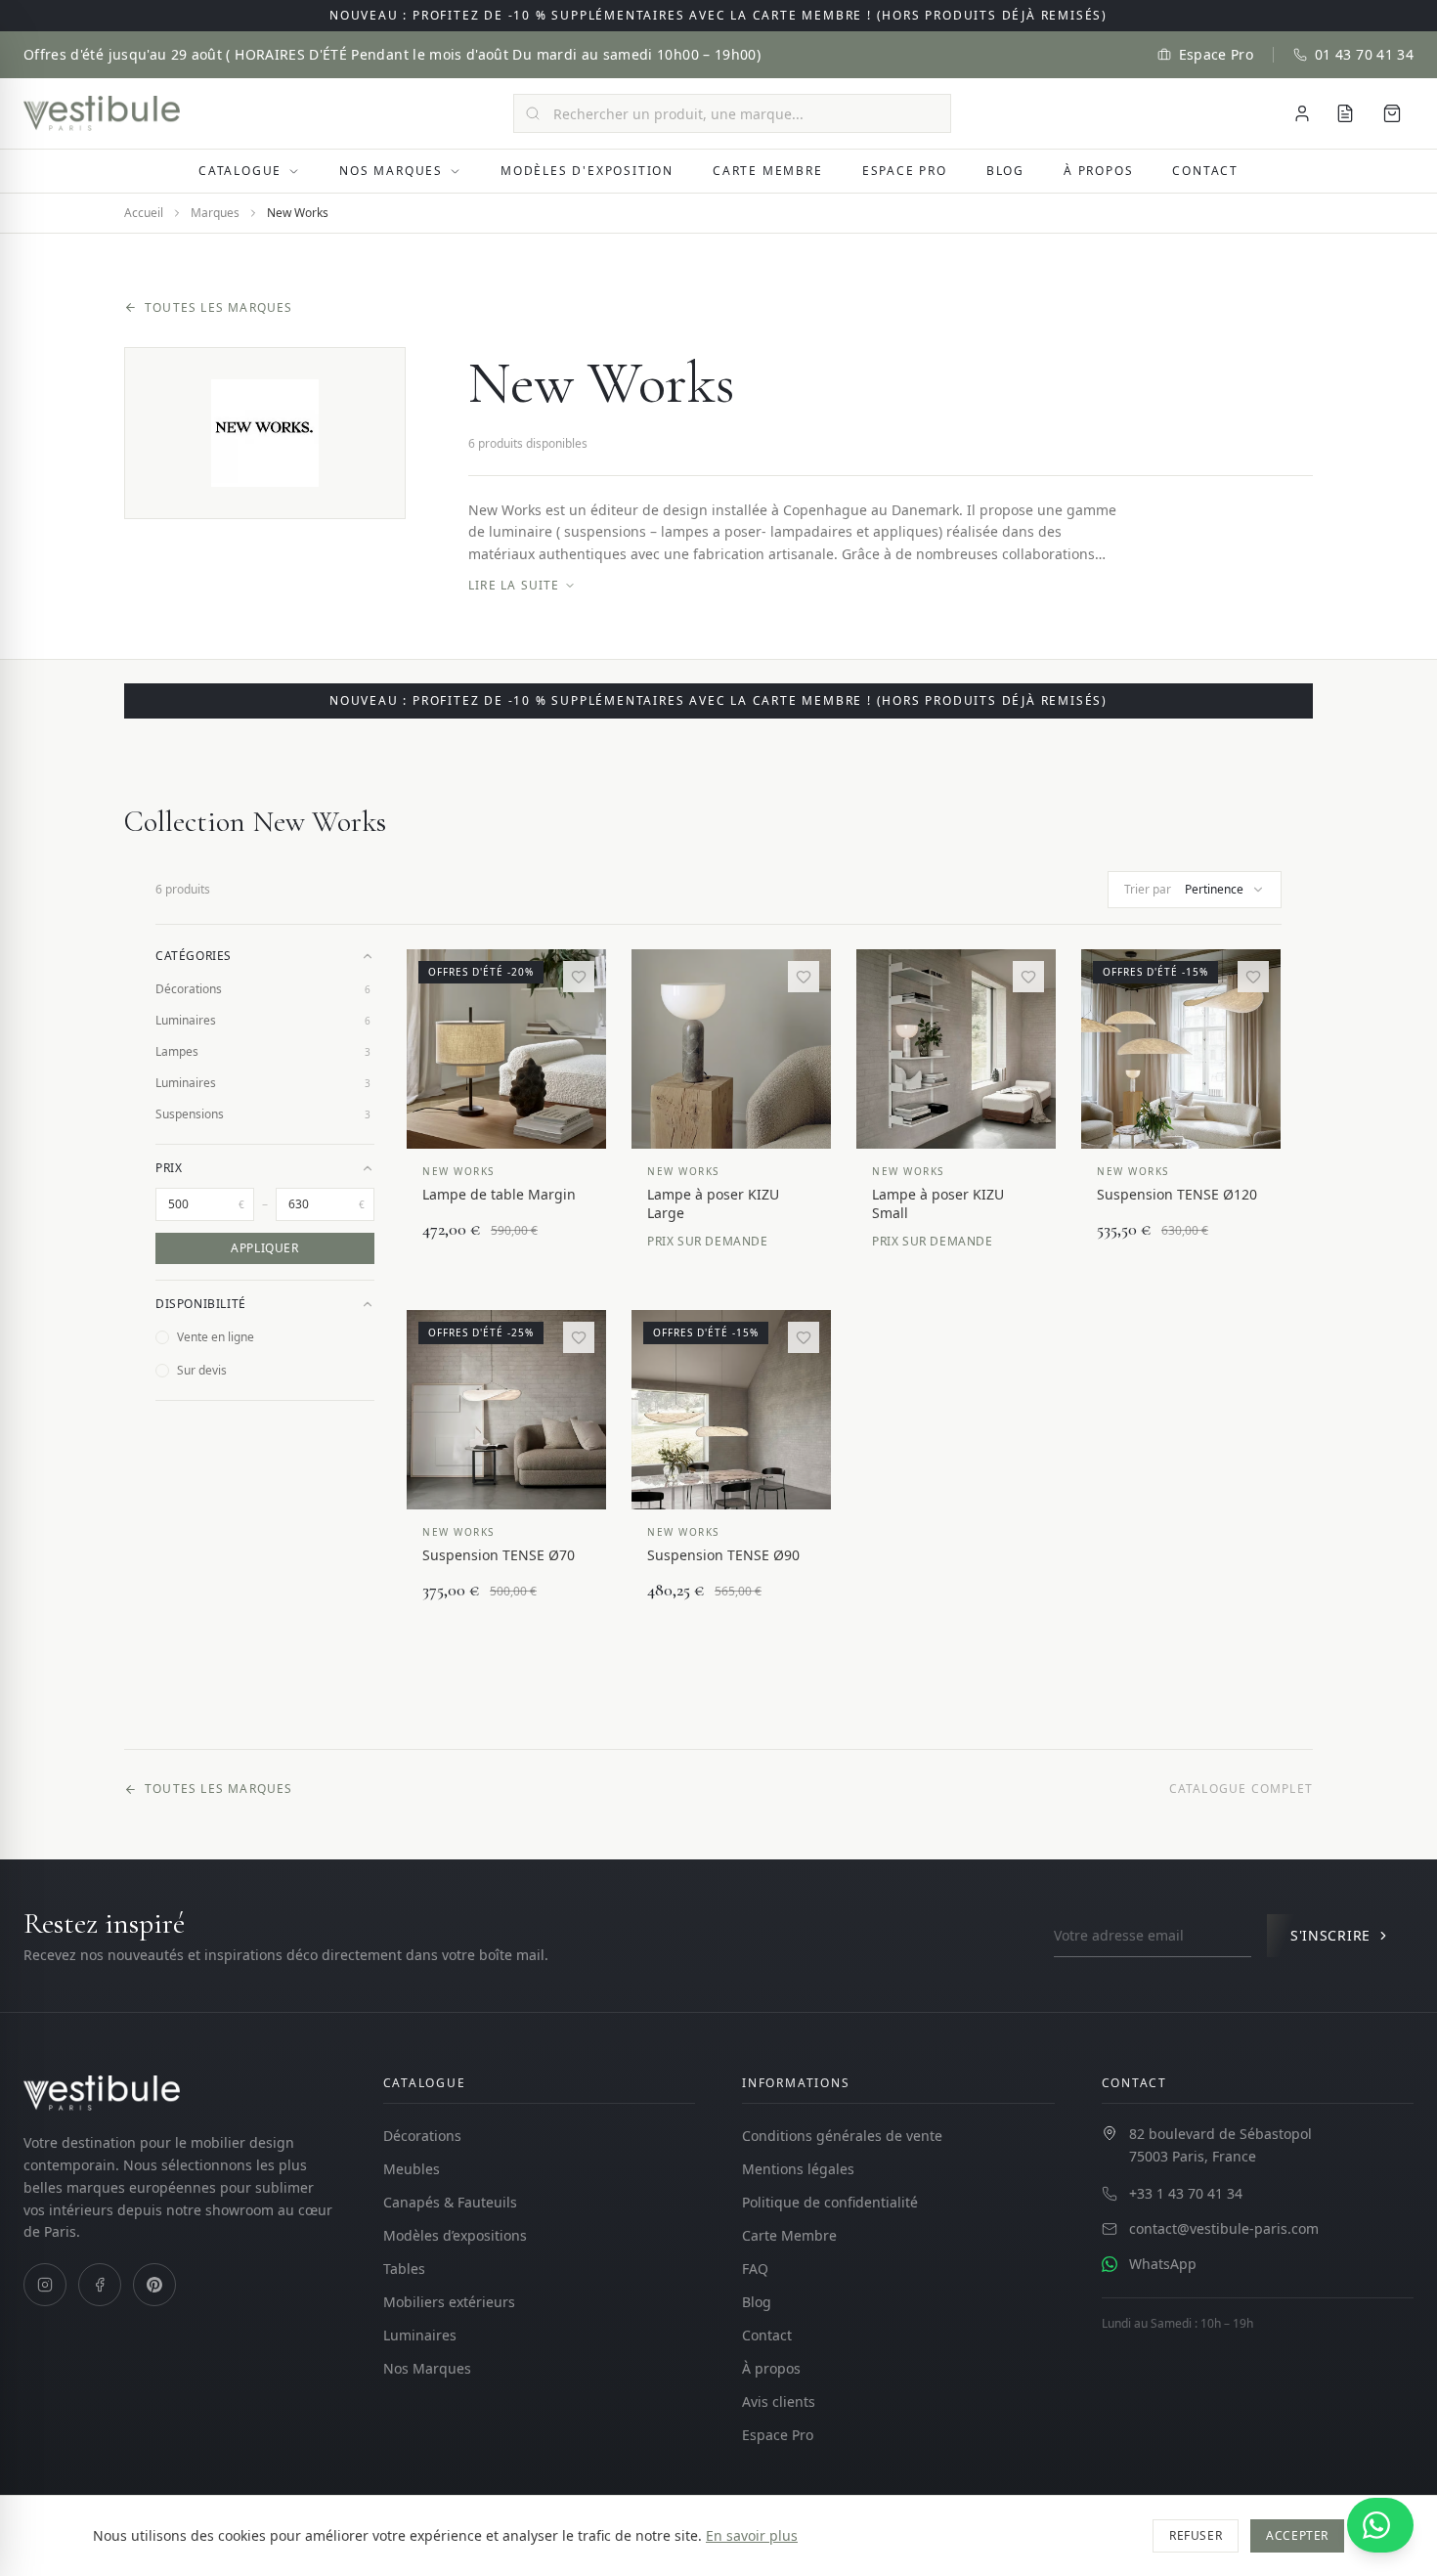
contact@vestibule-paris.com (1224, 2228)
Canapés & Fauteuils (450, 2202)
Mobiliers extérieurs (449, 2302)
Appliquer (264, 1248)
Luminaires (420, 2335)
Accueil (144, 213)
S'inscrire (1330, 1935)
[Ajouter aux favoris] (579, 977)
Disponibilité (201, 1304)
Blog (1005, 171)
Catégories (194, 956)
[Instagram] (45, 2285)
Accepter (1297, 2535)
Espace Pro (1217, 54)
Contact (1205, 171)
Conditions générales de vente (842, 2136)
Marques (215, 213)
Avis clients (779, 2401)
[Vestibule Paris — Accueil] (102, 113)
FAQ (755, 2269)
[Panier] (1392, 113)
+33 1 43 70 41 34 (1186, 2193)
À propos (1098, 171)
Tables (404, 2269)
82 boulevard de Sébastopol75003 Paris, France (1220, 2145)
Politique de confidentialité (830, 2202)
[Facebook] (100, 2285)
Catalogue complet (1241, 1789)
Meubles (412, 2169)
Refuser (1196, 2535)
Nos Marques (391, 171)
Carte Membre (768, 171)
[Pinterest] (154, 2285)
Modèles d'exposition (587, 171)
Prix (169, 1168)
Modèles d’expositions (455, 2235)
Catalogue (240, 171)
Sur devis (202, 1370)
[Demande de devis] (1345, 113)
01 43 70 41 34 (1364, 54)
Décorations (422, 2136)
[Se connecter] (1302, 113)
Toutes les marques (219, 308)
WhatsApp (1163, 2264)
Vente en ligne (216, 1337)
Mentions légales (798, 2169)
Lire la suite (514, 586)
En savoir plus (752, 2535)
